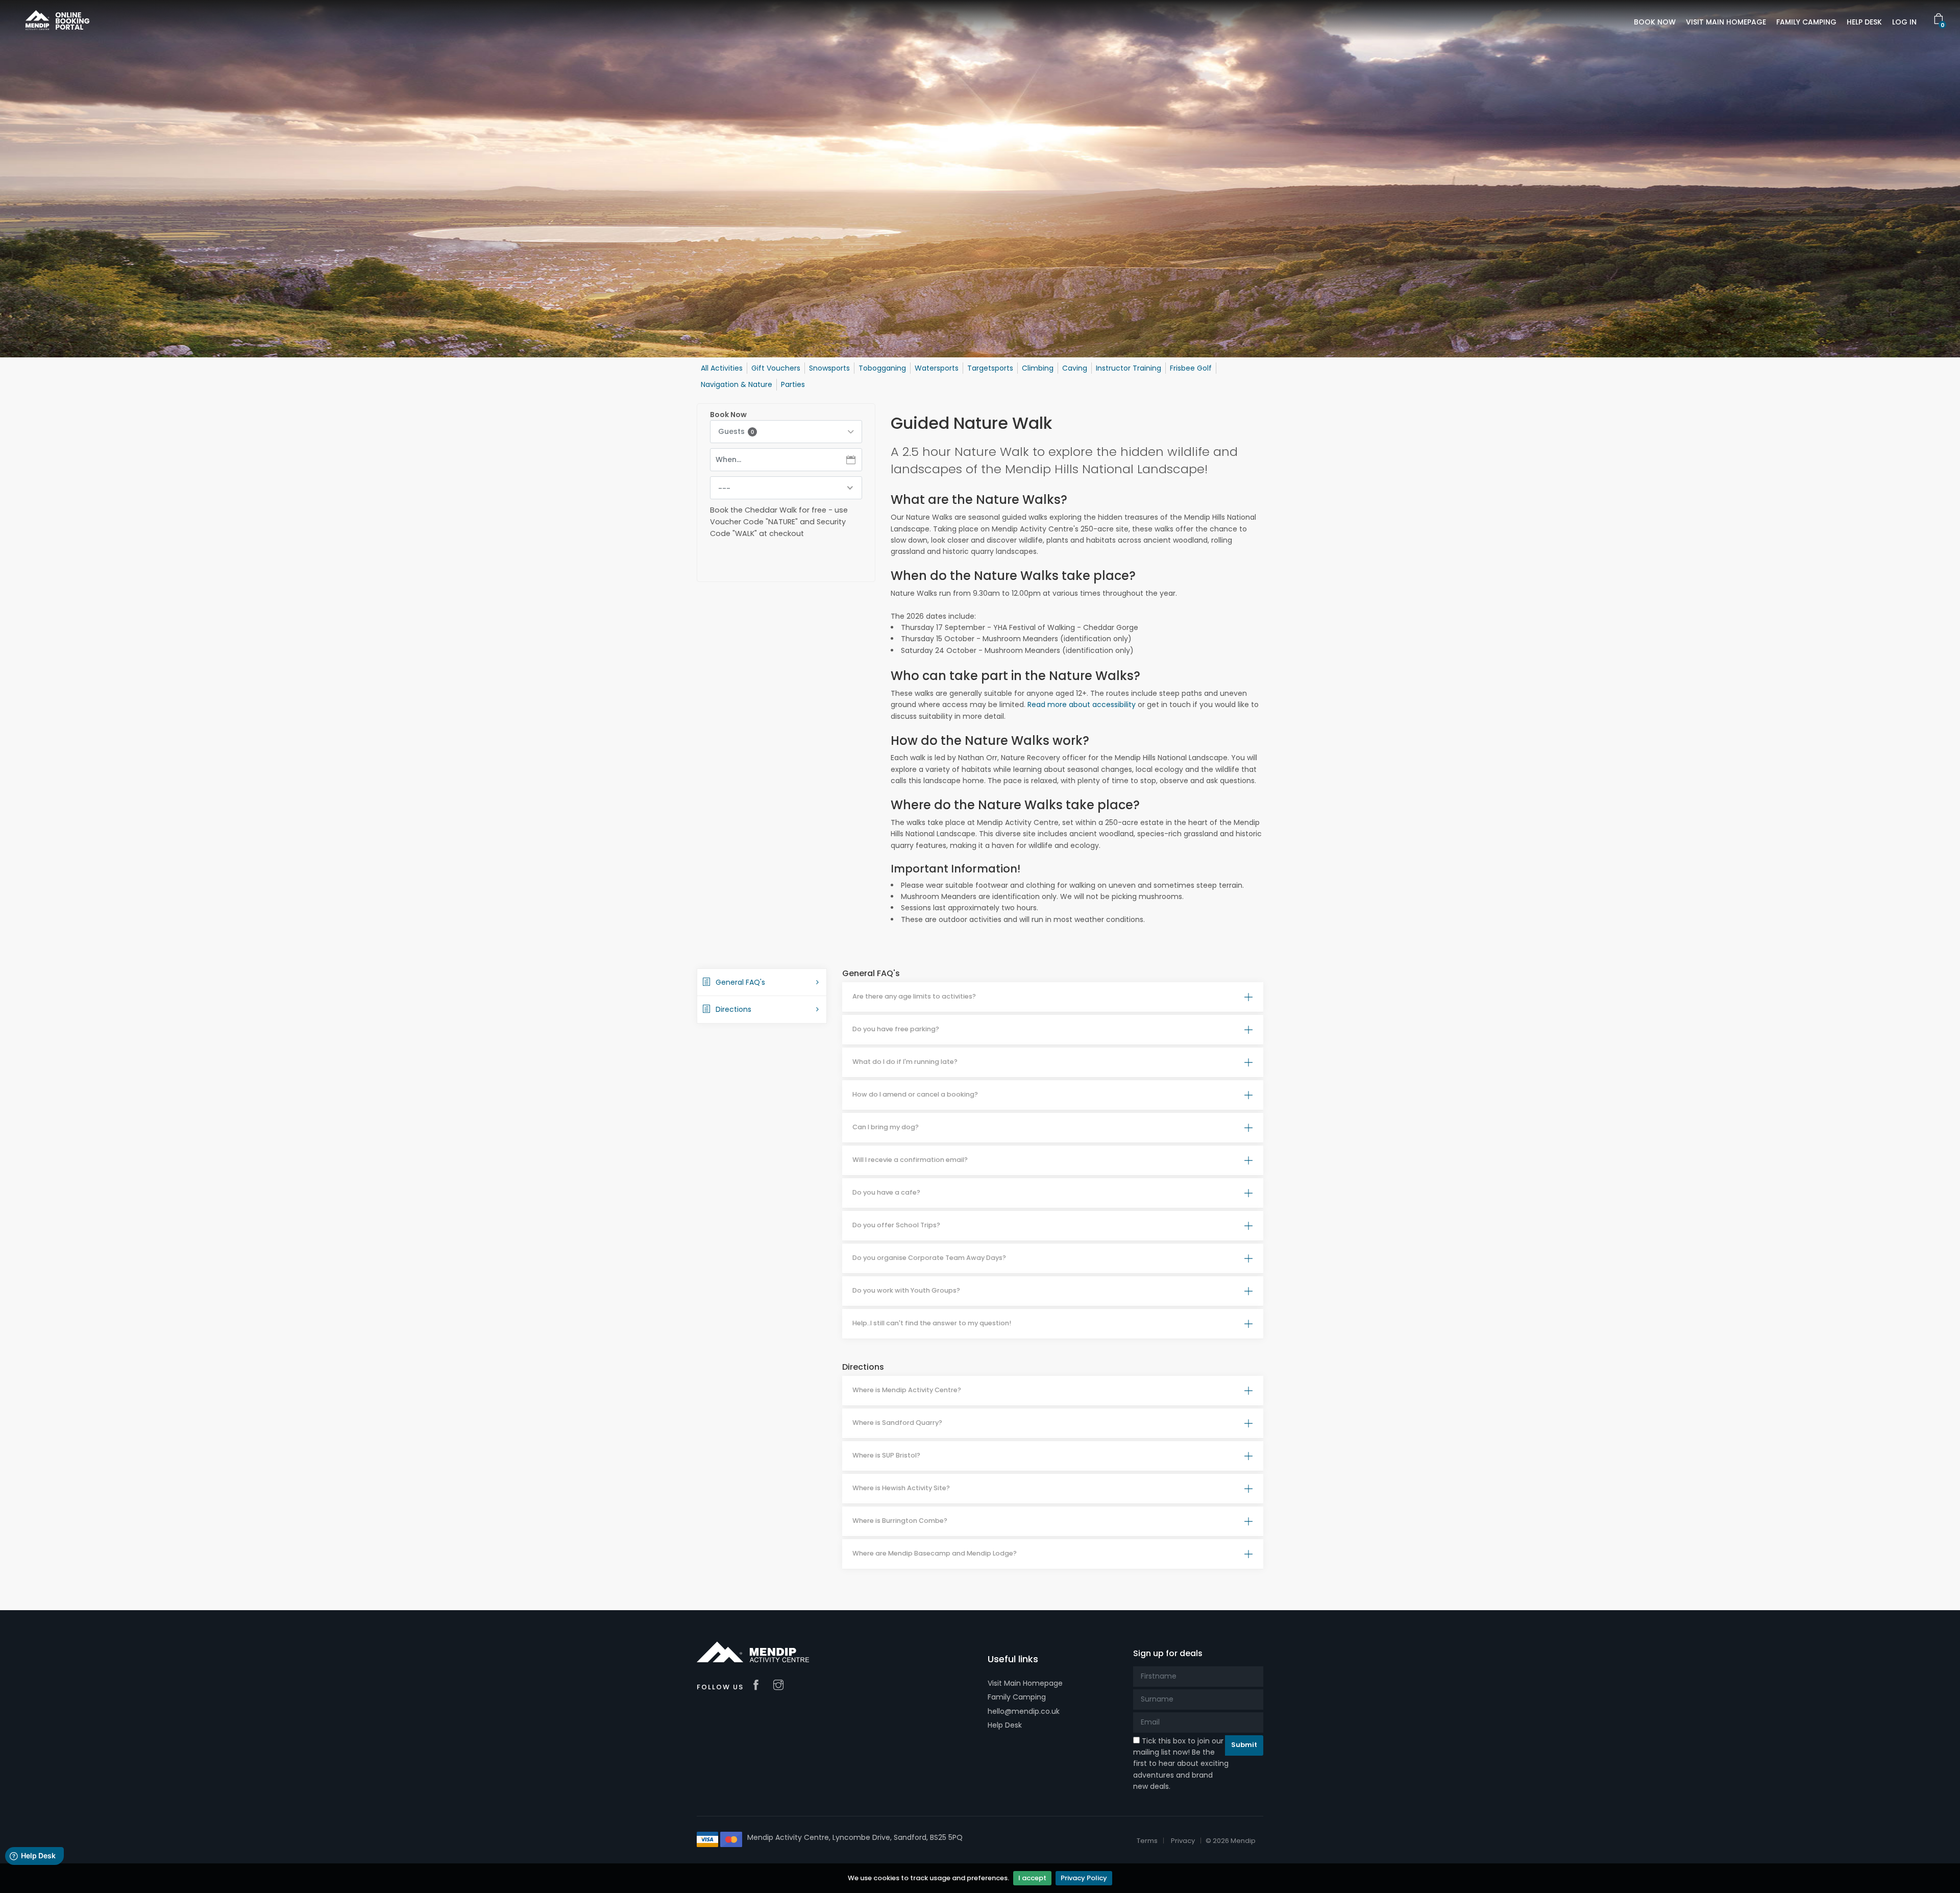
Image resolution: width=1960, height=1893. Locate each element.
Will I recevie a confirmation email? (910, 1160)
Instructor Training (1129, 368)
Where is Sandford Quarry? (897, 1423)
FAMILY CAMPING (1806, 22)
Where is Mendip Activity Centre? (907, 1390)
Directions (733, 1009)
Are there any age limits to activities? (914, 996)
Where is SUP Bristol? (886, 1455)
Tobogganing (882, 368)
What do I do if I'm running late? (905, 1062)
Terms (1147, 1841)
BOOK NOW (1655, 22)
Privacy (1183, 1841)
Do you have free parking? (896, 1029)
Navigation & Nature (737, 384)
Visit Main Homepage (1025, 1683)
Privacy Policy (1084, 1878)
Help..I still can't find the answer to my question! (932, 1323)
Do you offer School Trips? (896, 1225)
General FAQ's (740, 982)
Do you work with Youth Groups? (906, 1290)
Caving (1075, 368)
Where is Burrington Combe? (900, 1521)
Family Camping (1017, 1697)
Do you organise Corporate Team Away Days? (929, 1258)
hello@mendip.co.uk (1024, 1711)
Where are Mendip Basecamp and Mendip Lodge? (935, 1553)
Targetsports (990, 368)
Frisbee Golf (1191, 368)
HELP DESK (1864, 22)
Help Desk (1005, 1725)
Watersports (937, 368)
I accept (1032, 1878)
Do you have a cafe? (886, 1192)
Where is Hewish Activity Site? (901, 1488)
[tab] (1053, 997)
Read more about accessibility (1082, 705)
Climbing (1038, 368)
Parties (793, 384)
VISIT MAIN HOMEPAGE (1726, 22)
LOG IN (1904, 22)
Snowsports (829, 368)
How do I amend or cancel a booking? (915, 1094)
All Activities (722, 368)
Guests (736, 431)
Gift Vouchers (776, 368)
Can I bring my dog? (886, 1127)
